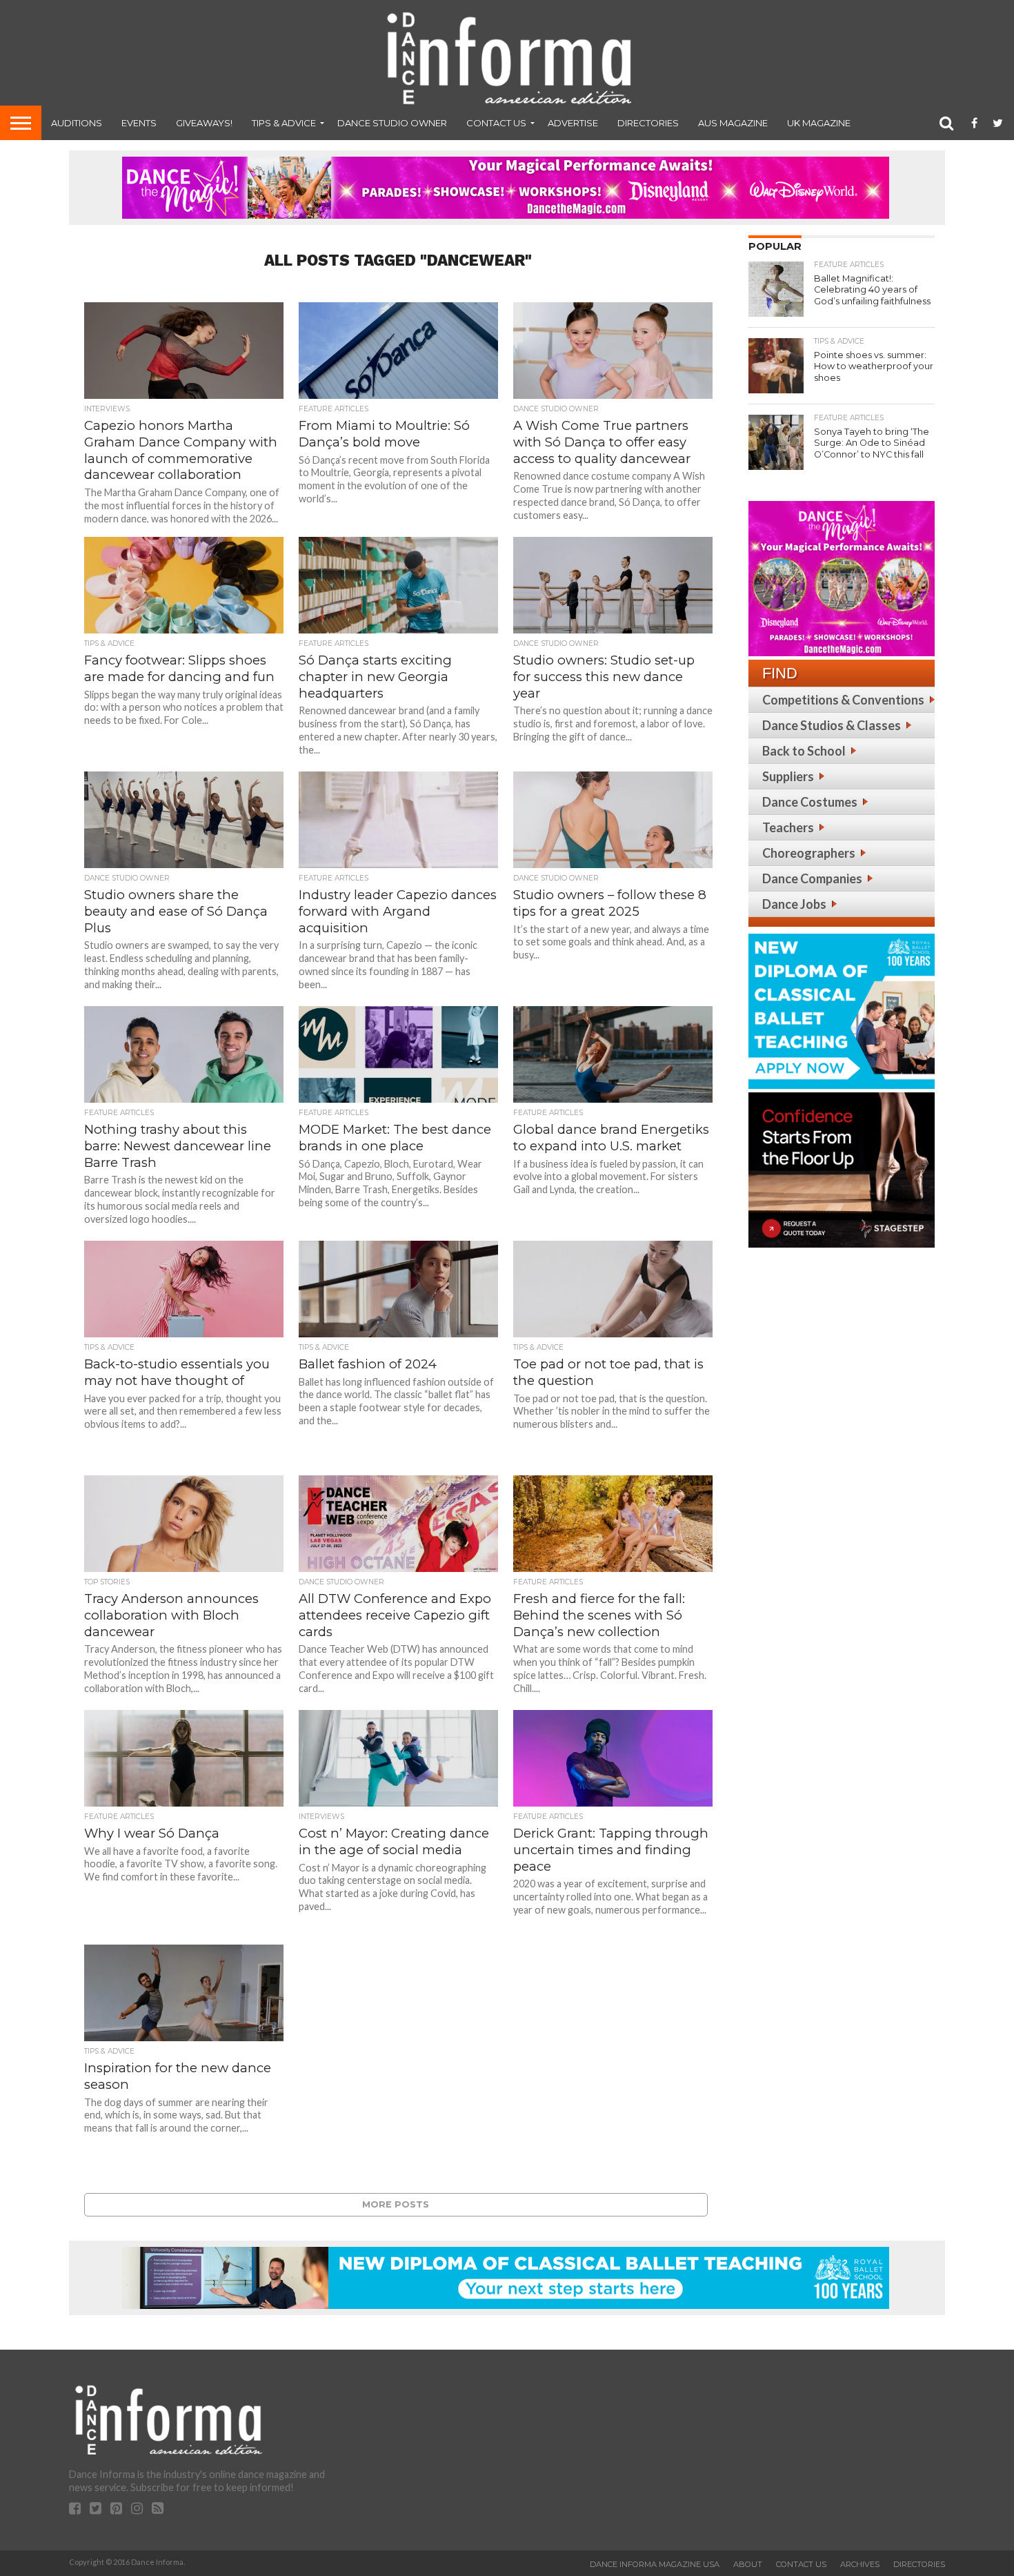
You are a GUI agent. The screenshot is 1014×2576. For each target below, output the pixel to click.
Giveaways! (204, 123)
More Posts (396, 2204)
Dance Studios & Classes (832, 725)
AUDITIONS (77, 123)
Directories (648, 123)
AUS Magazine (733, 123)
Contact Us (496, 123)
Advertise (573, 123)
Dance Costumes (810, 802)
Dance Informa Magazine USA (655, 2564)
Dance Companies (812, 878)
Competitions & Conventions (843, 700)
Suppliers (788, 776)
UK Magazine (819, 123)
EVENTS (139, 123)
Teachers (788, 827)
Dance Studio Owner (392, 123)
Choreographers (809, 853)
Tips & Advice (284, 123)
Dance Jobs (794, 904)
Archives (860, 2564)
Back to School (804, 751)
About (748, 2564)
